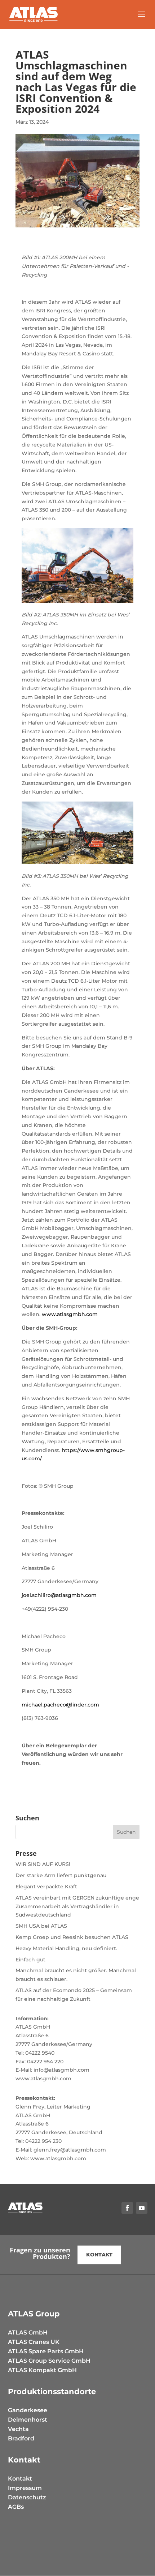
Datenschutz (27, 2497)
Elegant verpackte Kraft (46, 1887)
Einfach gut (30, 1960)
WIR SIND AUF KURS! (43, 1864)
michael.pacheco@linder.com (60, 1705)
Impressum (25, 2488)
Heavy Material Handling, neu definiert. (66, 1948)
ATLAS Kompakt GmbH (42, 2370)
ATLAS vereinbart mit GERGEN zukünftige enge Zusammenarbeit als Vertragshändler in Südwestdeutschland (77, 1906)
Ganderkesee (28, 2410)
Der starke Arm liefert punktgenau (61, 1875)
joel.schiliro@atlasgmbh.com (59, 1595)
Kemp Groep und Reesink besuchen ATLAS (72, 1937)
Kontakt (20, 2479)
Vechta (18, 2429)
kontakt (99, 2255)
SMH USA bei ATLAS (41, 1926)
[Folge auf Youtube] (142, 2208)
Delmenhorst (28, 2420)
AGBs (16, 2507)
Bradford (21, 2438)
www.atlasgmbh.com (70, 1314)
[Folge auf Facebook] (127, 2208)
